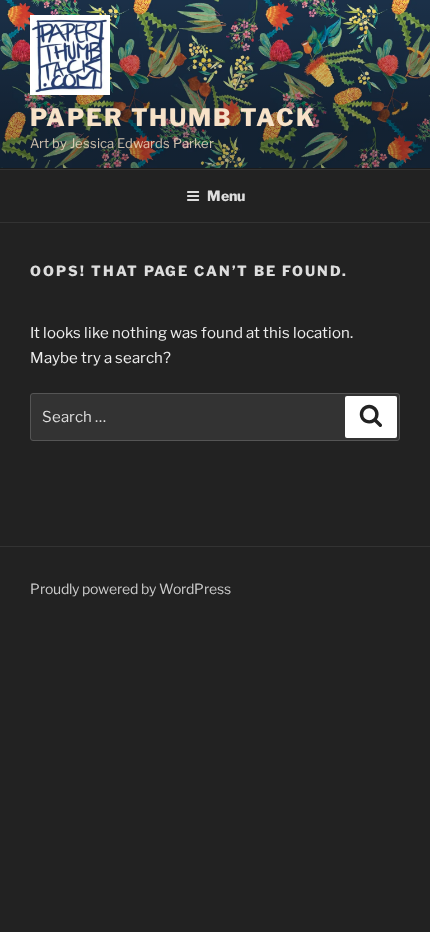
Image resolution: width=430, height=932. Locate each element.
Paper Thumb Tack (173, 117)
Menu (226, 195)
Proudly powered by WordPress (130, 588)
